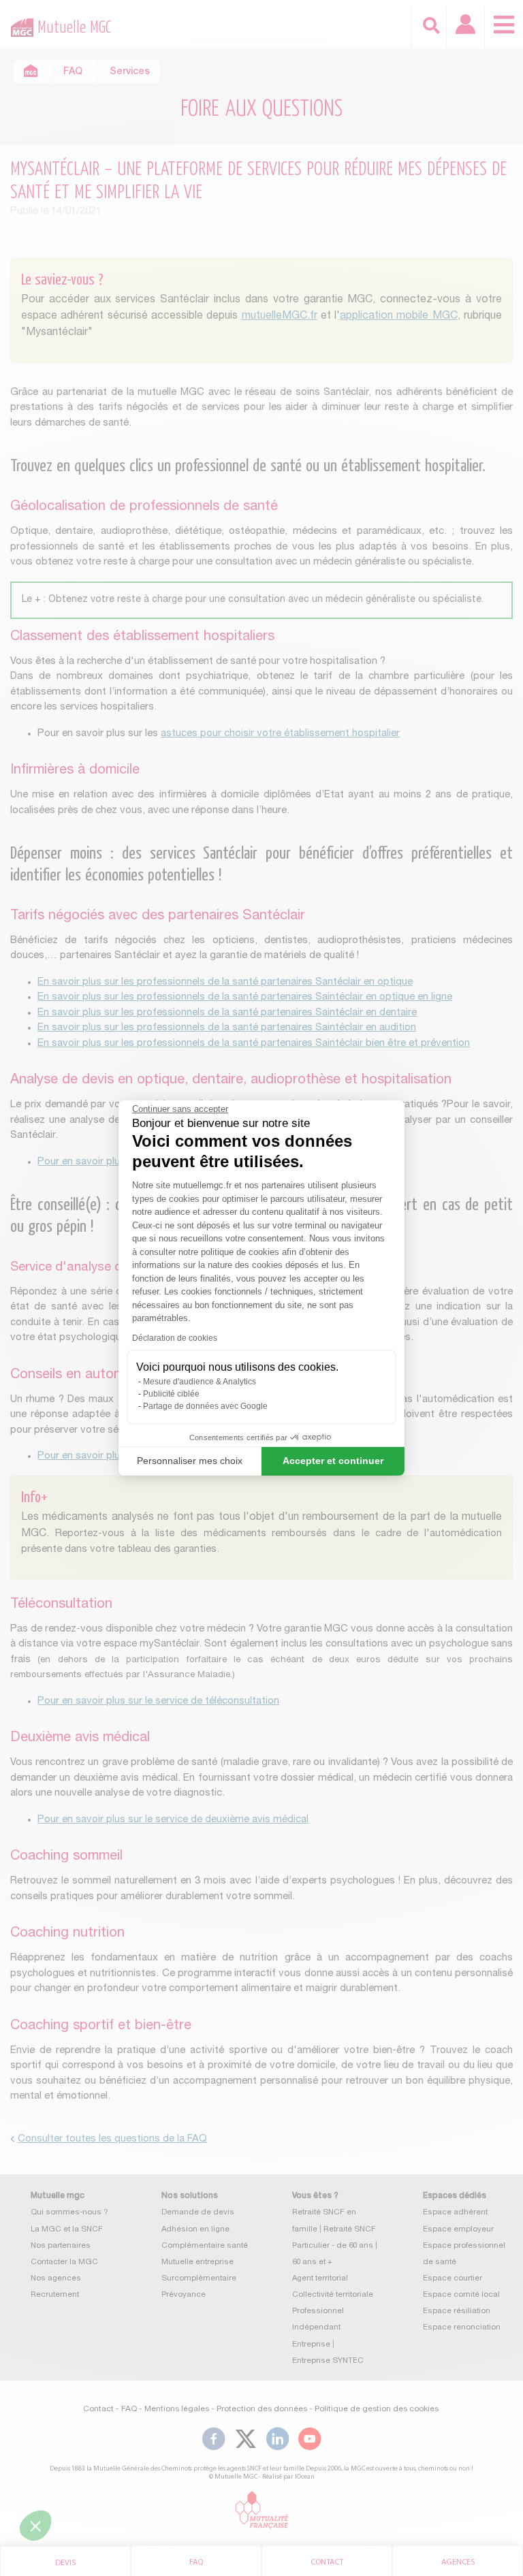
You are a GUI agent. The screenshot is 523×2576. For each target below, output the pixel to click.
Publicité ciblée (171, 1394)
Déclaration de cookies (175, 1338)
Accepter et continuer (333, 1461)
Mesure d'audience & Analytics (200, 1382)
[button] (35, 2526)
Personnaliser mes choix (190, 1461)
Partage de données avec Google (205, 1406)
